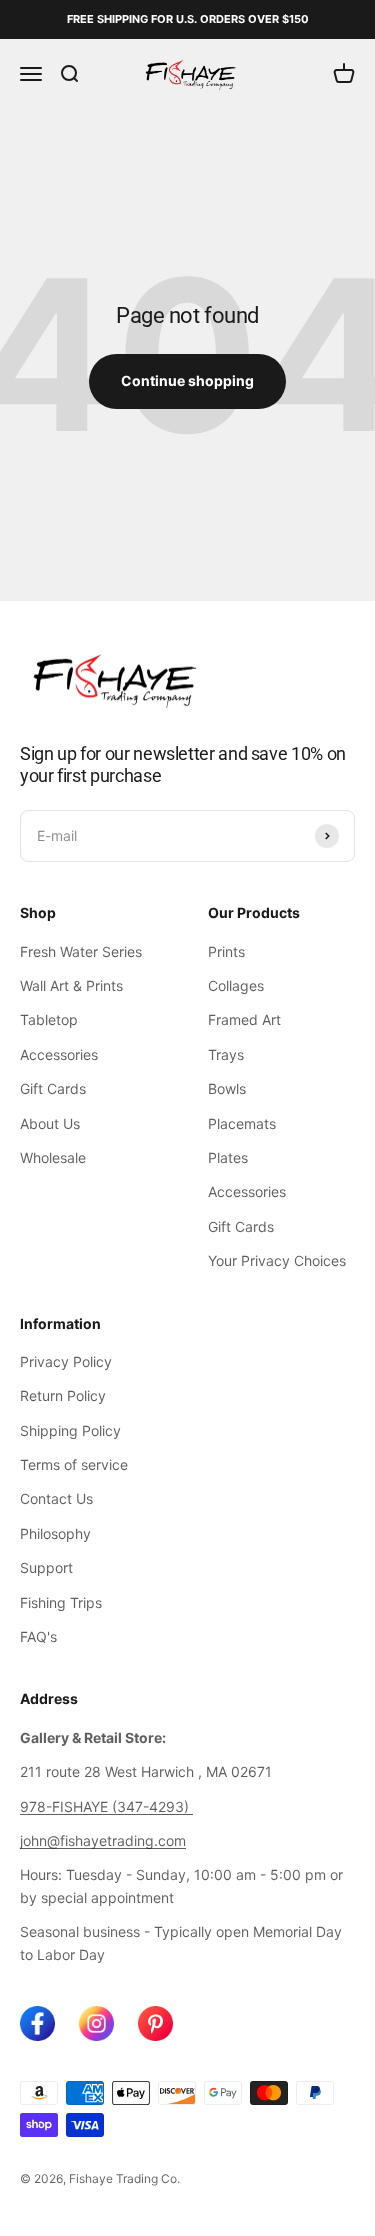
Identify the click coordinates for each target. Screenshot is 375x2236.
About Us (50, 1123)
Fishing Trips (61, 1602)
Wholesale (53, 1157)
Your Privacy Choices (277, 1260)
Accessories (59, 1054)
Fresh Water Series (81, 951)
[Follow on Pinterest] (155, 2023)
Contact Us (56, 1498)
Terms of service (74, 1464)
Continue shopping (187, 380)
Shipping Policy (70, 1430)
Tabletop (49, 1019)
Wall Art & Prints (71, 985)
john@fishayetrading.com (103, 1840)
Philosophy (55, 1533)
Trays (226, 1054)
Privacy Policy (66, 1361)
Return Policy (63, 1395)
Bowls (227, 1088)
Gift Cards (53, 1088)
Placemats (242, 1123)
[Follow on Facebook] (37, 2023)
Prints (226, 951)
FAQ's (38, 1636)
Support (46, 1567)
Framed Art (244, 1019)
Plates (228, 1157)
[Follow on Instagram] (96, 2023)
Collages (236, 985)
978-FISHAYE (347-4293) (106, 1806)
